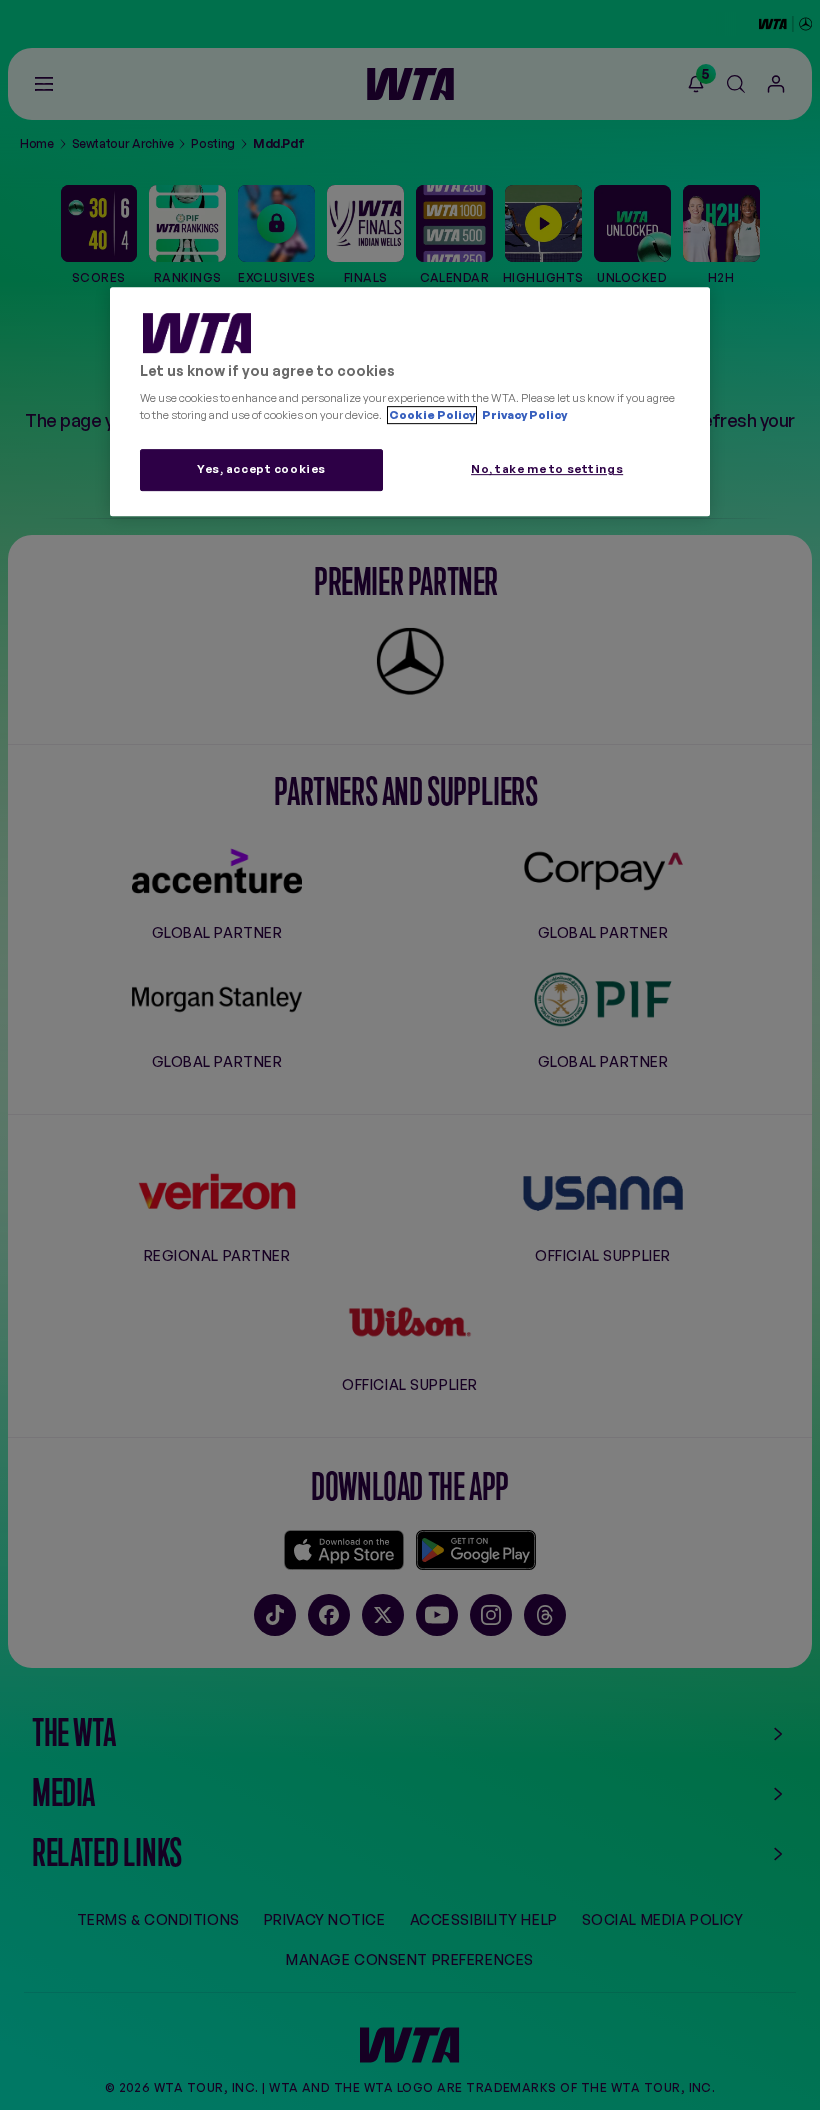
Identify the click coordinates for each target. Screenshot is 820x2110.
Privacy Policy (523, 415)
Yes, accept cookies (261, 469)
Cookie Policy (432, 415)
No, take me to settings (547, 469)
